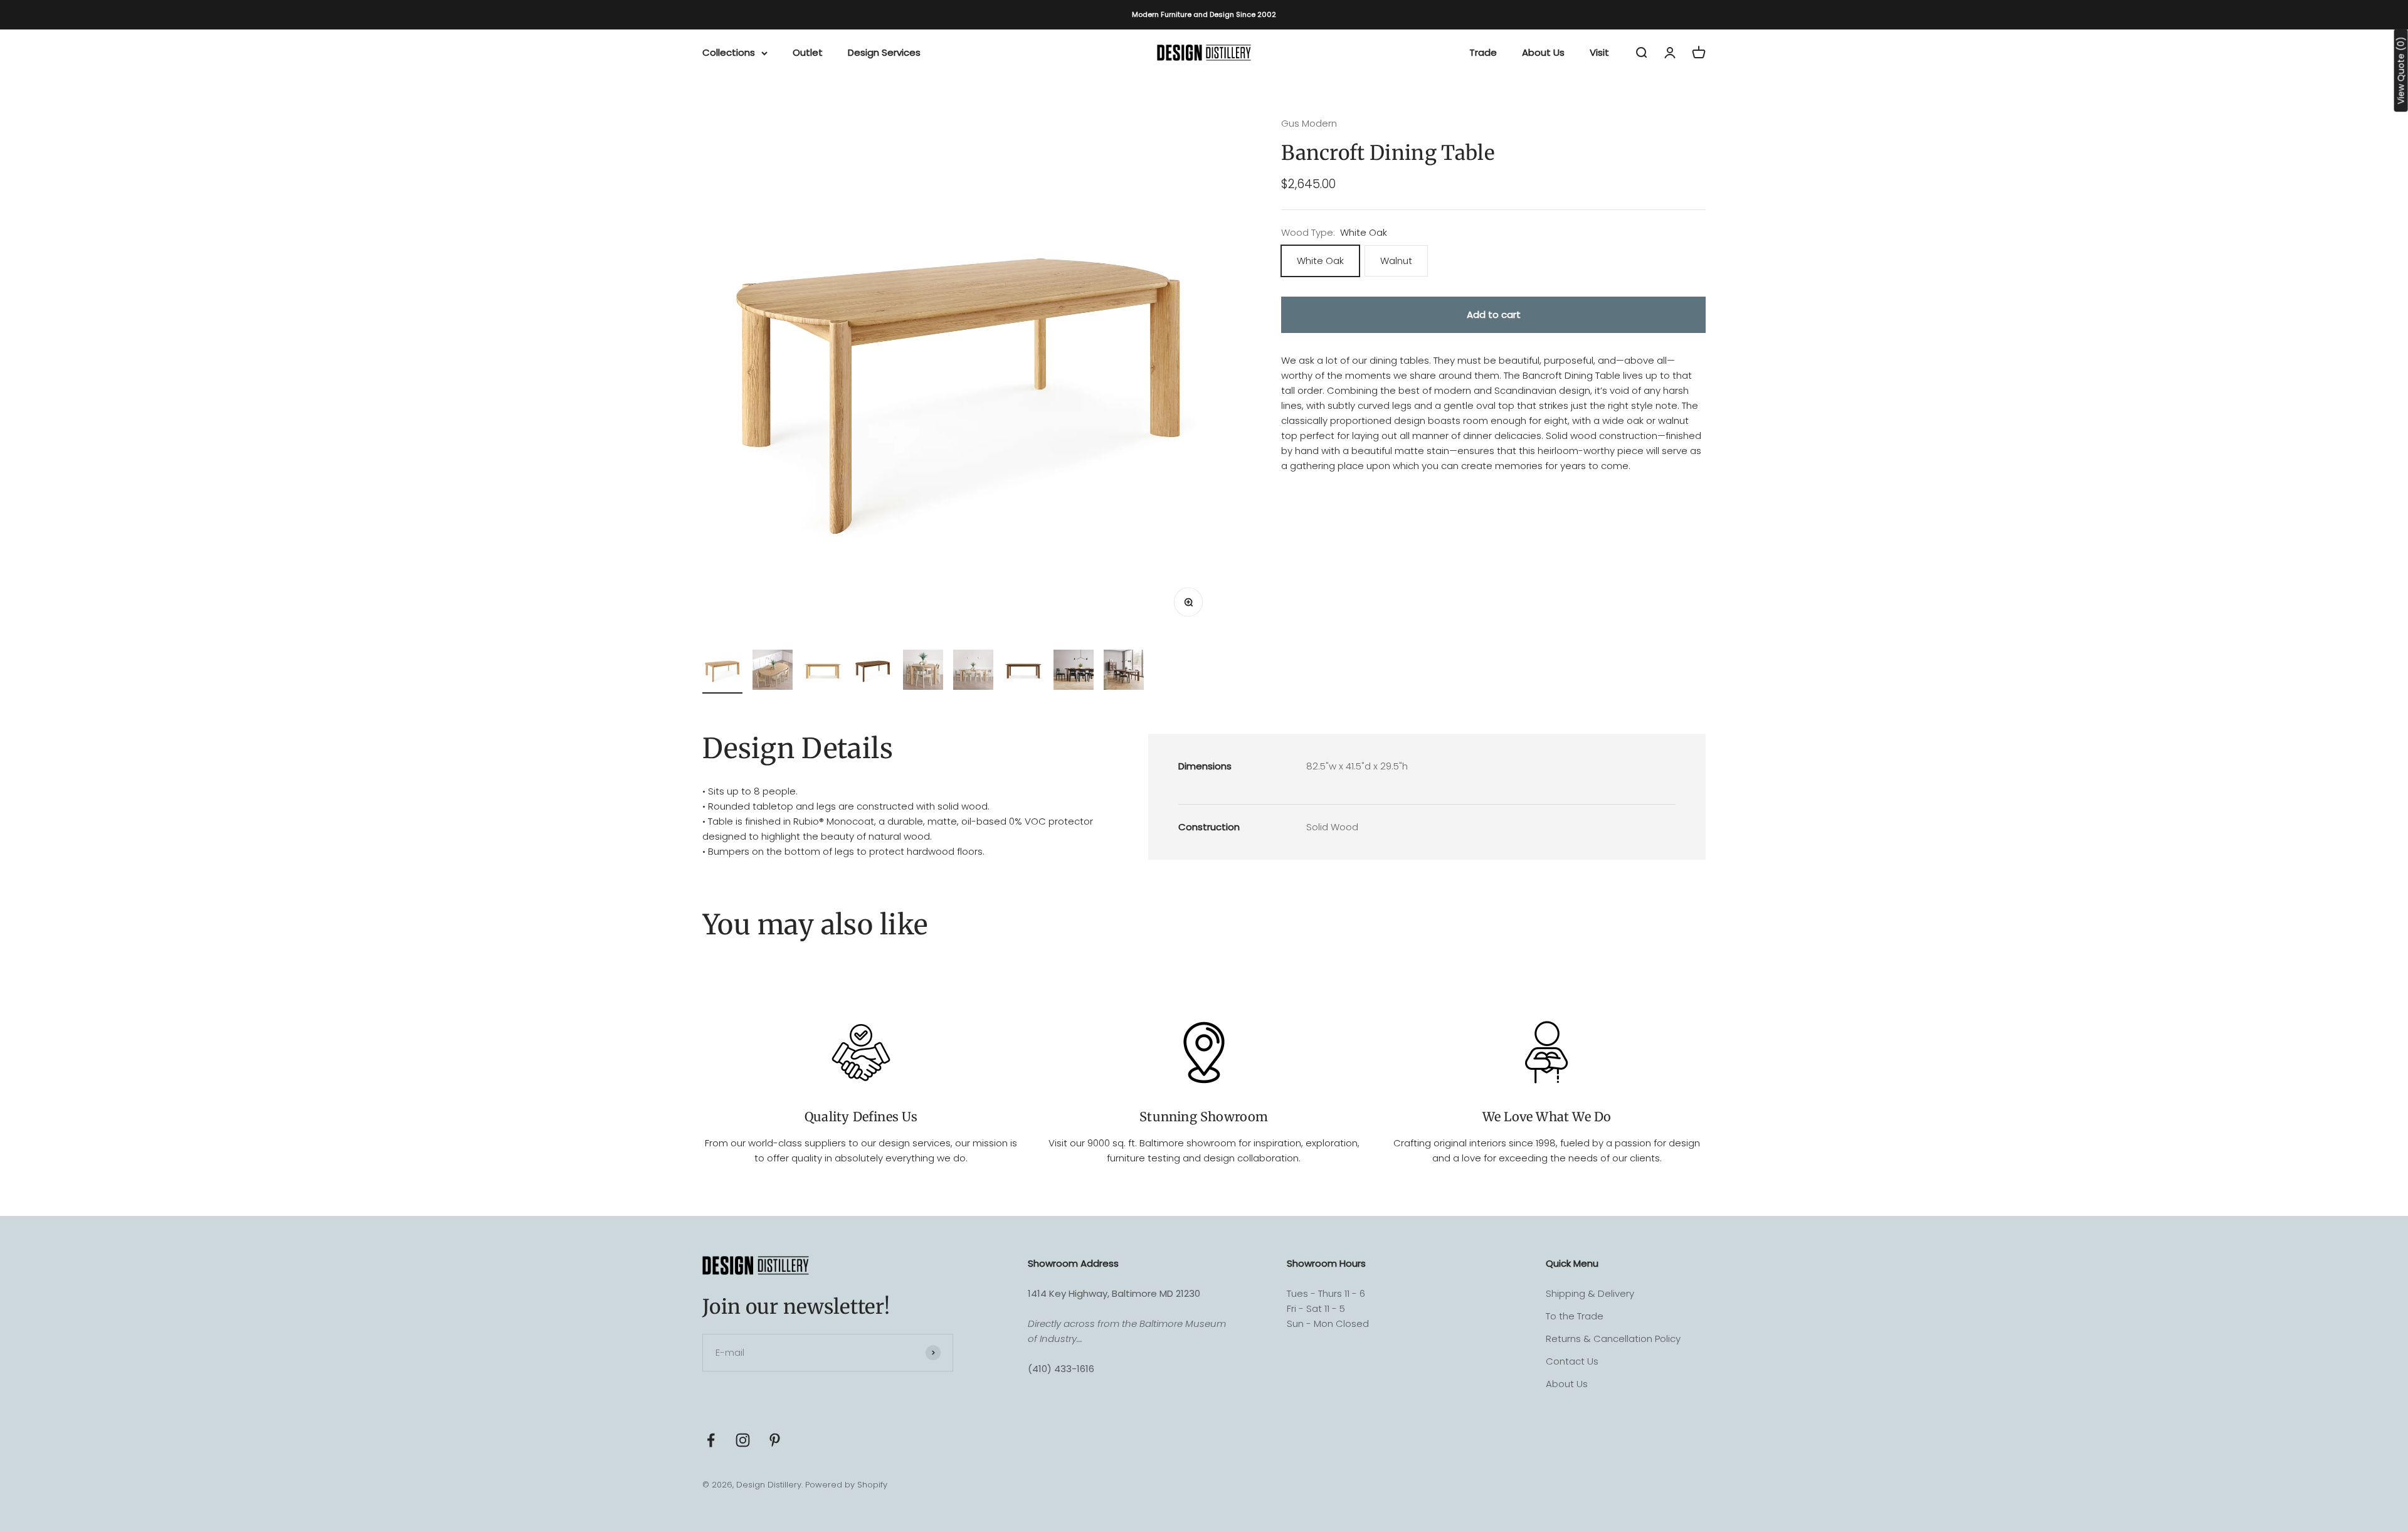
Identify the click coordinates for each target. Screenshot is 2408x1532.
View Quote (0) (2401, 70)
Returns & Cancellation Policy (1613, 1339)
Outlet (808, 52)
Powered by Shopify (846, 1485)
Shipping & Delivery (1590, 1293)
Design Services (884, 52)
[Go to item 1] (722, 672)
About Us (1543, 52)
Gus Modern (1309, 123)
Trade (1483, 52)
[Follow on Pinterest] (775, 1440)
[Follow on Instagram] (743, 1440)
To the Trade (1575, 1316)
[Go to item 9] (1124, 672)
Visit (1599, 52)
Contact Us (1572, 1361)
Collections (729, 52)
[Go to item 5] (923, 672)
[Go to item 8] (1074, 672)
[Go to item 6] (973, 672)
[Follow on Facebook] (711, 1440)
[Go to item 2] (773, 672)
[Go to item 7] (1023, 672)
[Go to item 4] (873, 672)
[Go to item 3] (823, 672)
